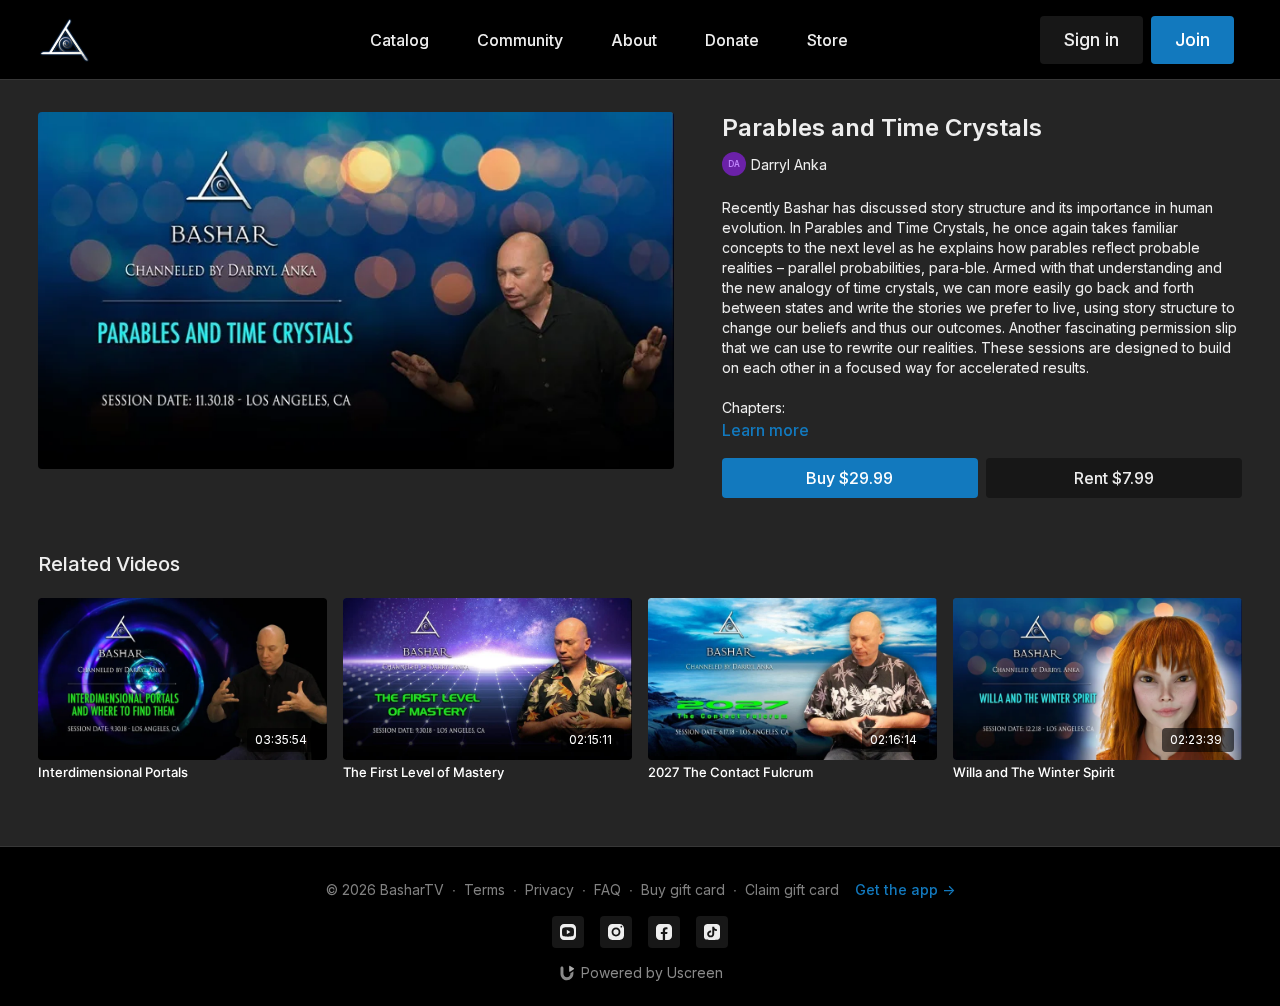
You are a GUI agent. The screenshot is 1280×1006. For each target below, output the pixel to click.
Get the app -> (905, 889)
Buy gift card (683, 889)
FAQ (607, 889)
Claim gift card (792, 889)
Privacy (549, 889)
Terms (484, 889)
